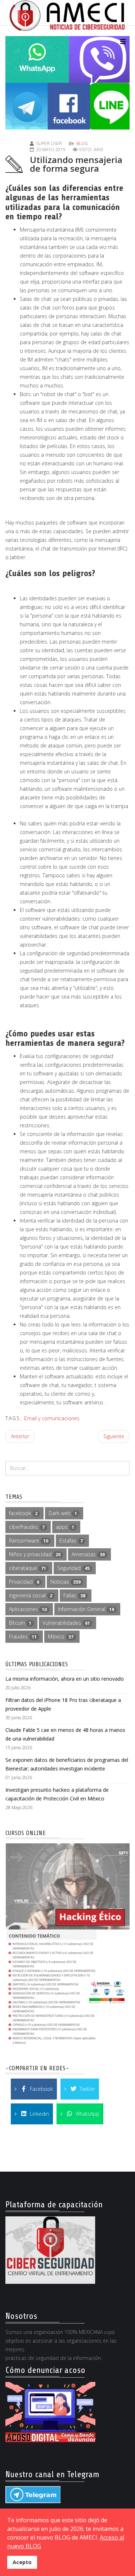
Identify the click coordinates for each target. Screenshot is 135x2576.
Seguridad (73, 1568)
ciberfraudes (27, 1527)
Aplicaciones (28, 1609)
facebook (23, 1513)
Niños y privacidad (35, 1554)
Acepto (22, 2562)
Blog (82, 143)
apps (65, 1527)
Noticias (66, 1582)
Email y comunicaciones (52, 1418)
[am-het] (67, 1945)
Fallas (74, 1595)
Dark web (63, 1513)
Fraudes (23, 1636)
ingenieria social (31, 1595)
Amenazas (88, 1554)
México (61, 1636)
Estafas (71, 1541)
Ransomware (29, 1541)
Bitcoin (20, 1623)
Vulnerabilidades (66, 1623)
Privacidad (24, 1582)
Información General (86, 1609)
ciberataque (28, 1568)
